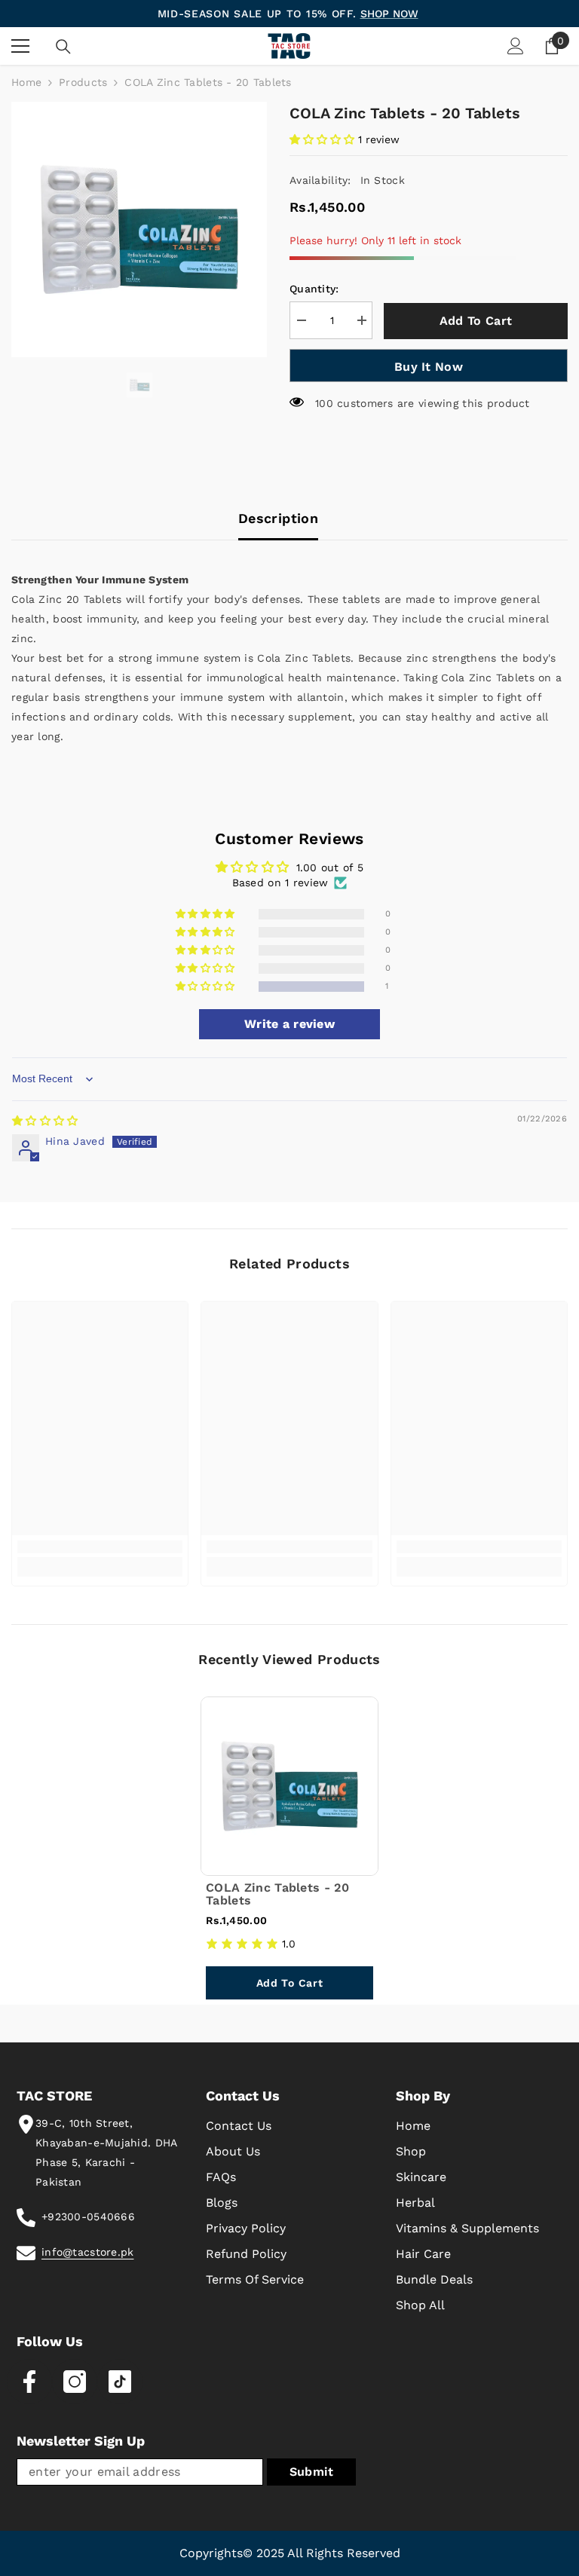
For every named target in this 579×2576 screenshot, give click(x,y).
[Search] (63, 47)
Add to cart (476, 321)
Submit (312, 2472)
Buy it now (429, 367)
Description (278, 518)
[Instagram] (75, 2382)
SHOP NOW (389, 14)
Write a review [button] (289, 1024)
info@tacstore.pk (87, 2252)
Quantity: (314, 289)
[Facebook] (29, 2382)
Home (26, 82)
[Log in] (516, 46)
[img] (45, 1121)
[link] (100, 1547)
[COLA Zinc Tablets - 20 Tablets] (289, 1786)
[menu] (20, 46)
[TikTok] (120, 2382)
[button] (324, 139)
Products (83, 82)
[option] (139, 229)
